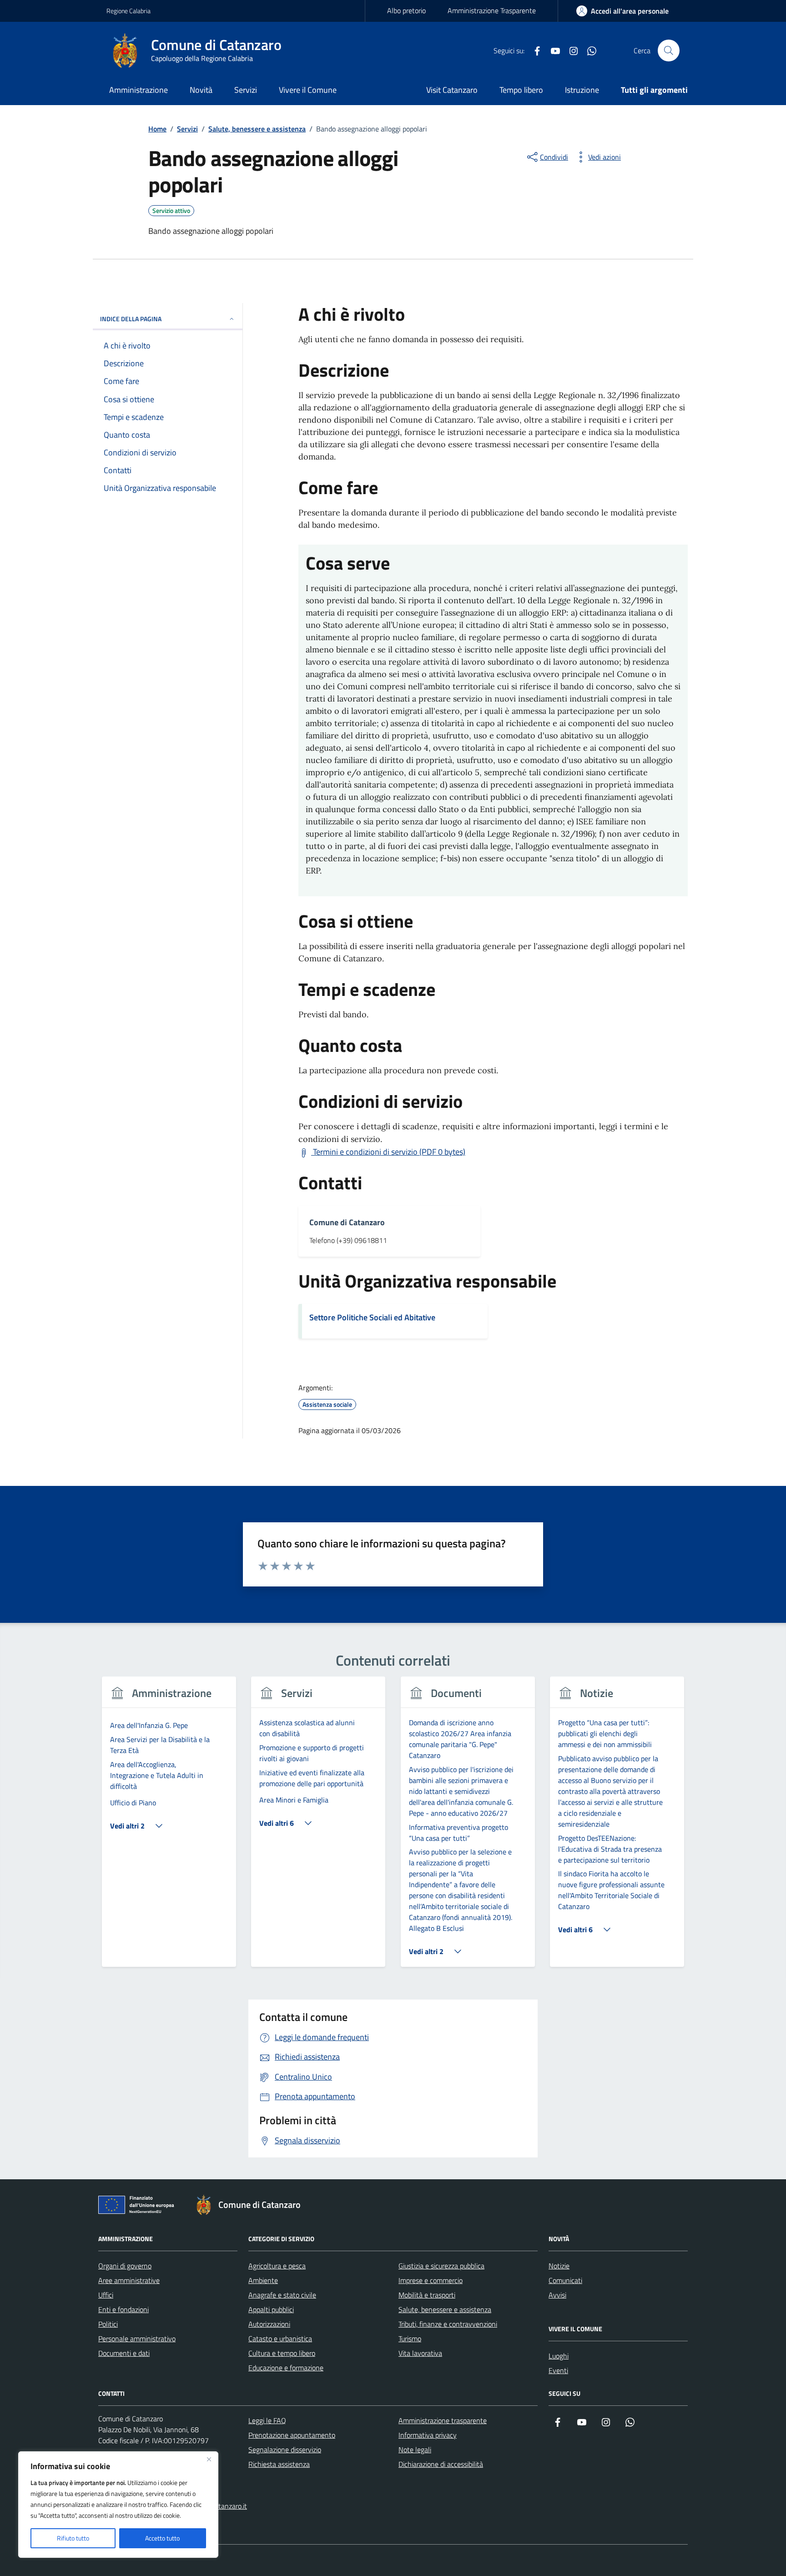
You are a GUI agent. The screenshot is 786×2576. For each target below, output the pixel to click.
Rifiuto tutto (73, 2538)
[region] (118, 2505)
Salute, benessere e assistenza (445, 2309)
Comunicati (565, 2280)
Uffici (106, 2295)
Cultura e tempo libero (282, 2353)
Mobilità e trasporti (427, 2295)
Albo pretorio (406, 10)
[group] (169, 1827)
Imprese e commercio (431, 2280)
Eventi (558, 2370)
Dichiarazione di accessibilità (441, 2464)
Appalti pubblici (271, 2309)
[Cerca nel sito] (669, 51)
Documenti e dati (124, 2353)
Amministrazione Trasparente (492, 10)
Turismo (410, 2339)
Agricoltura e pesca (277, 2266)
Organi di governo (125, 2266)
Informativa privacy (428, 2435)
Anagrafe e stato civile (282, 2295)
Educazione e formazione (286, 2368)
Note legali (415, 2450)
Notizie (559, 2266)
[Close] (209, 2459)
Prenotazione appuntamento (292, 2435)
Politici (108, 2324)
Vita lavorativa (420, 2353)
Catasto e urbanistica (280, 2339)
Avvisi (557, 2295)
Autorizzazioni (269, 2324)
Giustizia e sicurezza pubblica (441, 2266)
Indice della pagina (131, 319)
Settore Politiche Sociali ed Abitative (372, 1317)
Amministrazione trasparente (443, 2420)
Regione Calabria (128, 11)
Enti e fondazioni (123, 2309)
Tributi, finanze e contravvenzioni (448, 2324)
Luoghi (559, 2356)
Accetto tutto (162, 2538)
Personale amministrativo (137, 2339)
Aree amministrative (129, 2280)
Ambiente (263, 2280)
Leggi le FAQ (267, 2420)
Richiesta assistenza (279, 2464)
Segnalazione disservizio (285, 2450)
